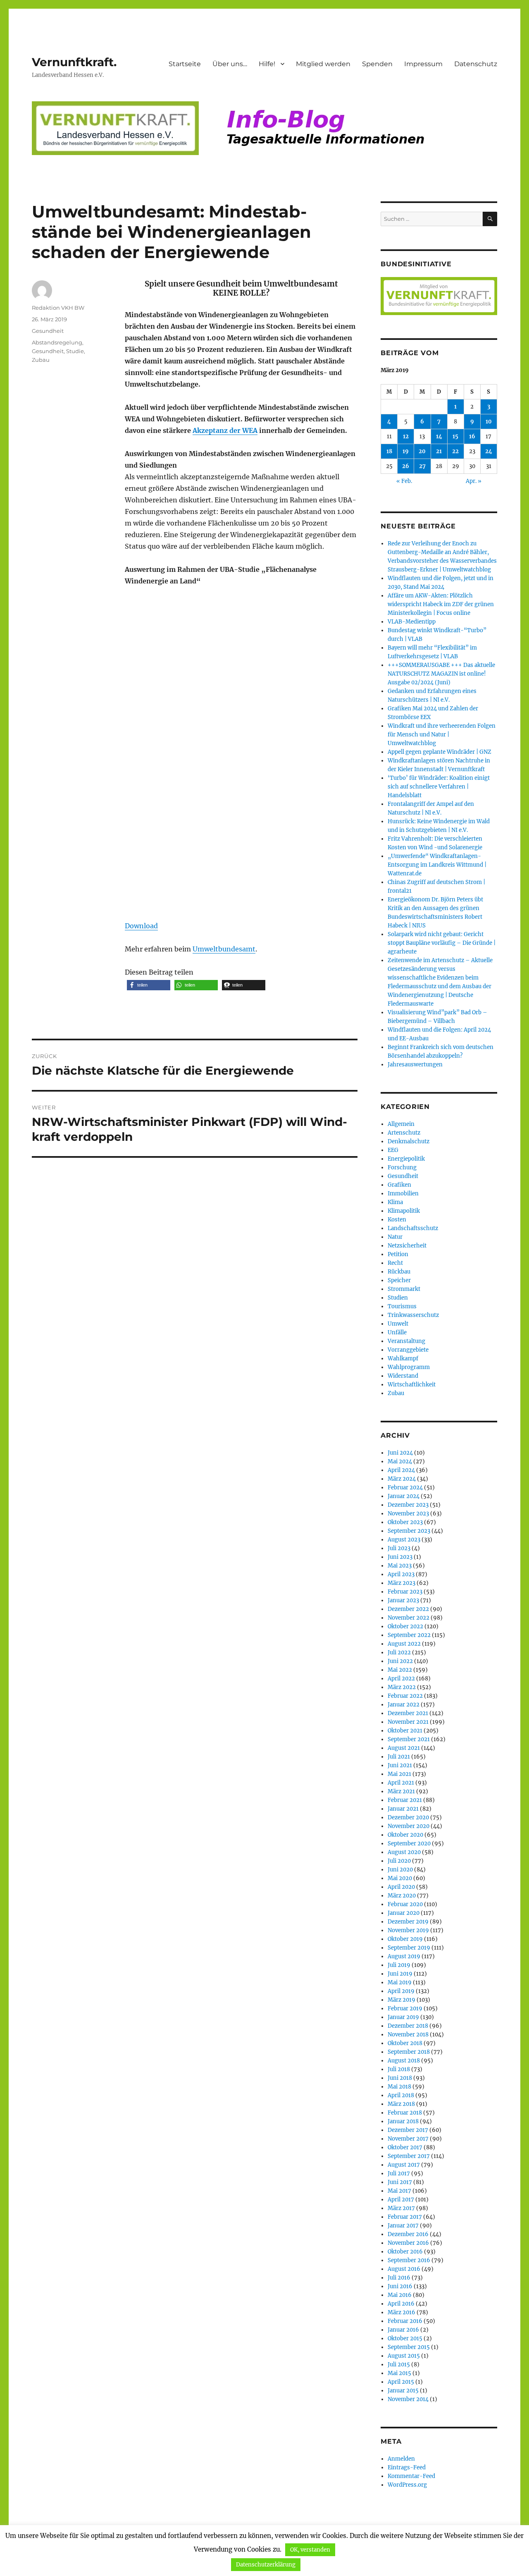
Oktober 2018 (405, 2043)
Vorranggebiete (408, 1350)
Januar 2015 (403, 2391)
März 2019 (402, 2000)
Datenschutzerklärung (266, 2565)
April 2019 (401, 1991)
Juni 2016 (400, 2286)
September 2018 (409, 2052)
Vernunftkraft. (74, 62)
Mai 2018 (399, 2087)
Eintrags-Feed (407, 2467)
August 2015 (404, 2356)
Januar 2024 (404, 1496)
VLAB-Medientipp (412, 622)
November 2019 (408, 1930)
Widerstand (403, 1376)
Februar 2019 (405, 2008)
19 (406, 451)
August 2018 (404, 2061)
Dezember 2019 (408, 1922)
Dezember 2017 (408, 2130)
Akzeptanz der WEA (225, 430)
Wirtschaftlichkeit (412, 1385)
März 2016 (402, 2312)
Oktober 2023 (405, 1522)
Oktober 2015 (405, 2338)
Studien (398, 1298)
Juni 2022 (400, 1661)
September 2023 (409, 1531)
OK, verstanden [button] (310, 2550)
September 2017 (409, 2156)
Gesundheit (48, 331)
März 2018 (401, 2104)
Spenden (377, 64)
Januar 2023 (403, 1600)
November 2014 (408, 2399)
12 (406, 436)
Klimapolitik (404, 1211)
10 (489, 422)
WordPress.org (407, 2485)
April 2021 (401, 1783)
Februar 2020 (405, 1904)
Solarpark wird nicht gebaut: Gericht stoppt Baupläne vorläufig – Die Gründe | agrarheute (442, 943)
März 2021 (401, 1791)
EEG (393, 1150)
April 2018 (401, 2095)
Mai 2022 (400, 1670)
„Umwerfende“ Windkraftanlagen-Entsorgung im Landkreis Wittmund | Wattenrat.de (437, 865)
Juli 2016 (399, 2278)
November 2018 (408, 2035)
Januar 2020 (404, 1913)
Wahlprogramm (409, 1367)
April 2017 (401, 2200)
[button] (149, 985)
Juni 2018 (400, 2078)
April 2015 (401, 2382)
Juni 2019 (400, 1974)
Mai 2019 (400, 1982)
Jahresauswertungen (415, 1065)
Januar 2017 (403, 2226)
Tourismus (402, 1306)
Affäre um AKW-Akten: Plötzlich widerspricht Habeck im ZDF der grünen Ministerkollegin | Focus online (441, 604)
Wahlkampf (403, 1358)
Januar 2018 (403, 2121)
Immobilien (403, 1194)
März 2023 (402, 1583)
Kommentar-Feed (411, 2476)
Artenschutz (404, 1133)
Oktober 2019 (405, 1939)
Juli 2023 (399, 1548)
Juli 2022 (399, 1652)
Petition (398, 1254)
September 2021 (409, 1739)
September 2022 (409, 1635)
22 (455, 451)
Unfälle (397, 1332)
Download (141, 926)
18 (389, 451)
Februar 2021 (405, 1800)
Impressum (423, 64)
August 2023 (404, 1540)
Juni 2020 (400, 1870)
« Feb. (404, 481)
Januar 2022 (404, 1705)
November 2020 (409, 1826)
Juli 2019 (399, 1965)
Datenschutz (476, 64)
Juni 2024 (400, 1453)
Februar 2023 (405, 1592)
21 (439, 451)
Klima (395, 1202)
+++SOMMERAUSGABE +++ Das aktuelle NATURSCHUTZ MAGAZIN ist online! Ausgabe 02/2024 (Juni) (441, 674)
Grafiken (399, 1185)
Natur (395, 1237)
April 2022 (401, 1679)
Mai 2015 (399, 2373)
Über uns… (230, 64)
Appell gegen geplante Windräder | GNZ (440, 752)
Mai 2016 (400, 2295)
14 (439, 436)
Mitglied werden (323, 64)
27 (422, 466)
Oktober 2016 (405, 2252)
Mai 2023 (400, 1566)
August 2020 (404, 1852)
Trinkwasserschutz (413, 1315)
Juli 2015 (399, 2365)
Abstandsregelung (57, 342)
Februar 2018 (405, 2113)
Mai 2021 (399, 1774)
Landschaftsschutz (413, 1228)
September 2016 (409, 2260)
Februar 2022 (405, 1696)
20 (422, 451)
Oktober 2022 (405, 1626)
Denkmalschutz (409, 1141)
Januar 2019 (403, 2017)
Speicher (399, 1280)
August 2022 (404, 1644)
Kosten (397, 1220)
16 (472, 436)
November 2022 (409, 1618)
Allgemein (401, 1124)
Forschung (402, 1167)
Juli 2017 (399, 2173)
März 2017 (401, 2208)
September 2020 (409, 1844)
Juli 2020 (399, 1861)
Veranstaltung (406, 1341)
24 (489, 451)
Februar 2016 (405, 2321)
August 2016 (404, 2269)
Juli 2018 (399, 2069)
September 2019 (409, 1948)
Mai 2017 (399, 2191)
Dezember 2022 (408, 1609)
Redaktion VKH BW (58, 308)
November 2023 (408, 1514)
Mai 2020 (400, 1878)
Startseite (185, 64)
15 (455, 436)
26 (406, 466)
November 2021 (408, 1722)
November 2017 (408, 2139)
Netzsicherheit (407, 1246)
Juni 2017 (400, 2182)
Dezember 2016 (408, 2234)
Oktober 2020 (405, 1835)
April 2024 (401, 1470)
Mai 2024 (400, 1461)
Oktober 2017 (405, 2147)
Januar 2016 (403, 2330)
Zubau (41, 360)
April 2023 (401, 1574)
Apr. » (474, 481)
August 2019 (404, 1956)
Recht (395, 1263)
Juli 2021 (399, 1757)
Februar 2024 (405, 1488)
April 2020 (401, 1887)
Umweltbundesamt (224, 949)
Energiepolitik (406, 1159)
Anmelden (401, 2459)
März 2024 (402, 1479)
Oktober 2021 (405, 1731)
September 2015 (409, 2347)
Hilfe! (267, 64)
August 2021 (404, 1748)
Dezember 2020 (408, 1817)
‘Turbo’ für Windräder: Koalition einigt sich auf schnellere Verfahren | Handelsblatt (439, 787)
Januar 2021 (403, 1809)
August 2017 (404, 2165)
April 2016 (401, 2304)
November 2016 (408, 2243)
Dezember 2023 (408, 1505)
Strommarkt (404, 1289)
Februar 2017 (405, 2217)
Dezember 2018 (408, 2026)
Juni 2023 (400, 1557)
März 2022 (402, 1687)
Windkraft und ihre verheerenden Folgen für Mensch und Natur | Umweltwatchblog (442, 735)
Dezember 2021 (408, 1713)
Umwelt (398, 1324)
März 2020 (402, 1896)
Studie (75, 351)
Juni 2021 (400, 1765)
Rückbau (399, 1272)
